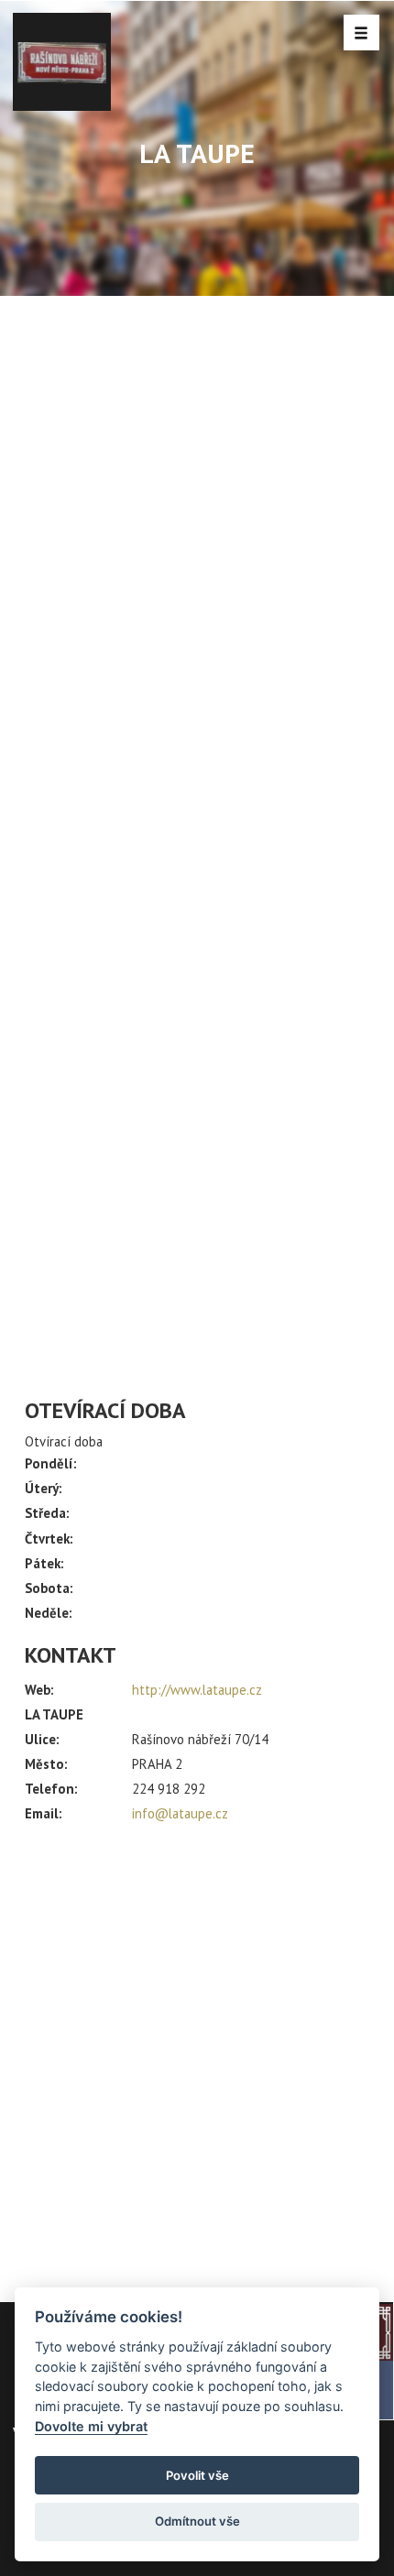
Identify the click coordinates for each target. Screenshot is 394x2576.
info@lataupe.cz (180, 1813)
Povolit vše (197, 2475)
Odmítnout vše (197, 2521)
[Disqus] (197, 642)
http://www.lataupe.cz (197, 1690)
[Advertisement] (197, 2055)
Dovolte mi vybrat (91, 2426)
